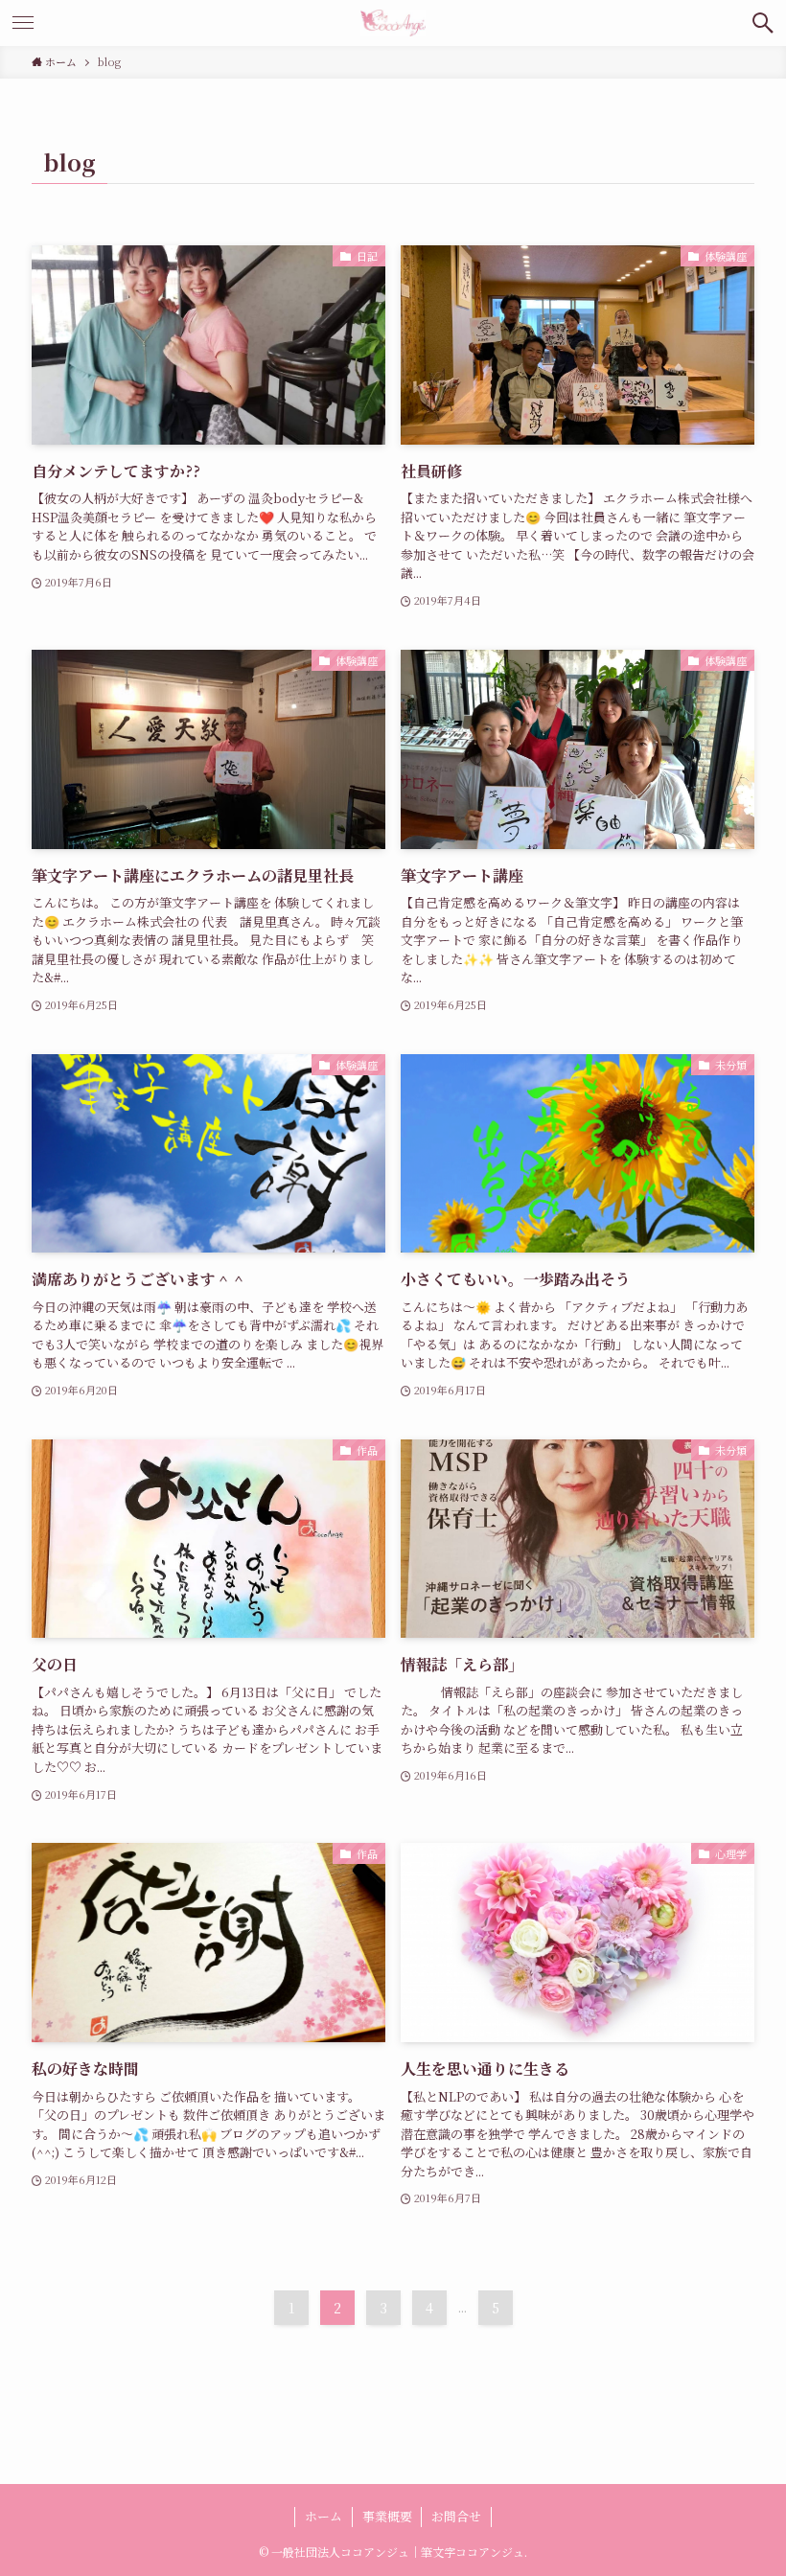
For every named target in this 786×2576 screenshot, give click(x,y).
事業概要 (387, 2516)
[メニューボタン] (23, 23)
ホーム (324, 2516)
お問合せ (456, 2516)
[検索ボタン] (763, 23)
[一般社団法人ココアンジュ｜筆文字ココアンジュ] (393, 23)
